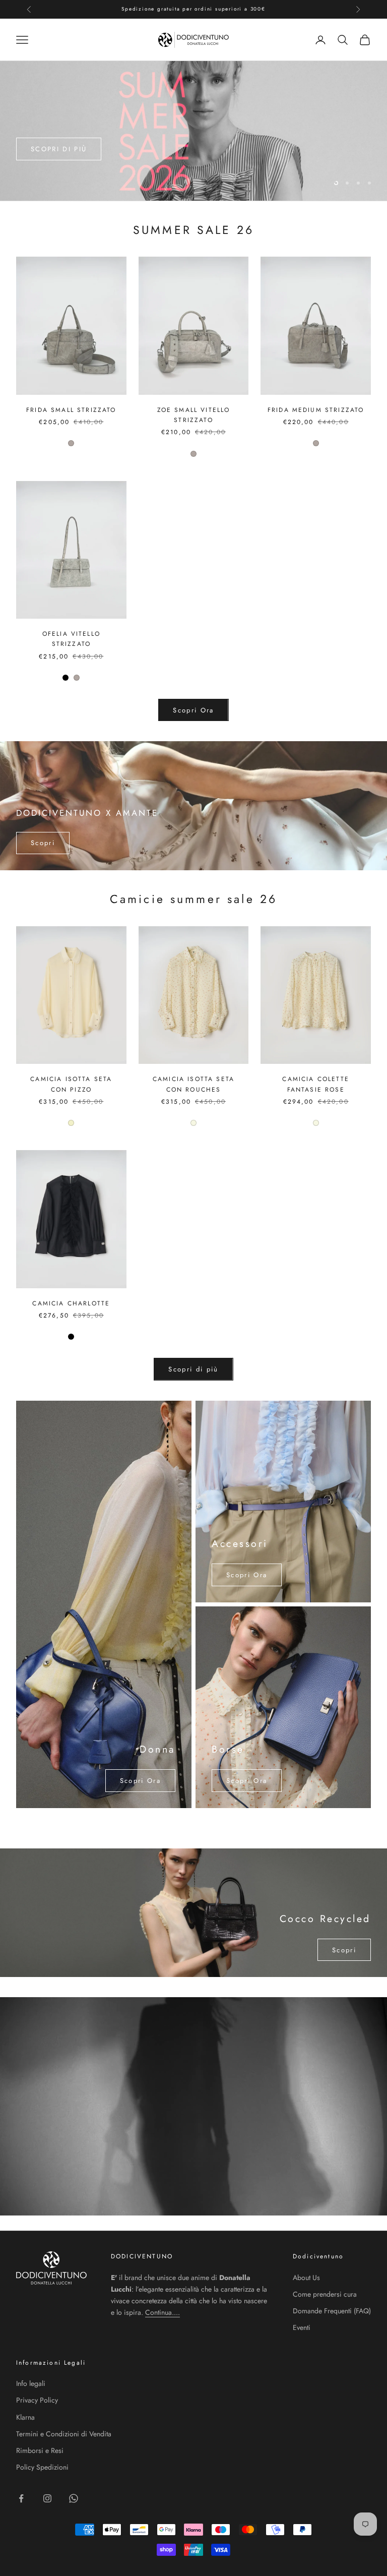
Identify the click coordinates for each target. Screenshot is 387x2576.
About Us (306, 2278)
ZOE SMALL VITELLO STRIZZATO (194, 415)
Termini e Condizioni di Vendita (64, 2434)
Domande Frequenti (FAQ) (332, 2311)
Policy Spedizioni (42, 2467)
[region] (193, 131)
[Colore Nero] (66, 678)
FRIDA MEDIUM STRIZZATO (316, 410)
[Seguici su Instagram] (47, 2498)
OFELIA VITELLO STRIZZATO (71, 639)
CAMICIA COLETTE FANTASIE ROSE (315, 1084)
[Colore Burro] (71, 1123)
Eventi (302, 2327)
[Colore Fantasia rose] (193, 1123)
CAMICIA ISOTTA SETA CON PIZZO (71, 1084)
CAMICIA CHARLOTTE (71, 1303)
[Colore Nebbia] (71, 443)
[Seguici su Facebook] (21, 2498)
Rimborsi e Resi (40, 2450)
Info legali (31, 2383)
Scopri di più (193, 1369)
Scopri (43, 843)
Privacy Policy (37, 2400)
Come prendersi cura (325, 2294)
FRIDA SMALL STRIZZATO (71, 410)
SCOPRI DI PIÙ (59, 153)
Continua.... (163, 2312)
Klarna (25, 2417)
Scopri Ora (193, 710)
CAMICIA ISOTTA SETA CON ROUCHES (193, 1084)
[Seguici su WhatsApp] (74, 2498)
